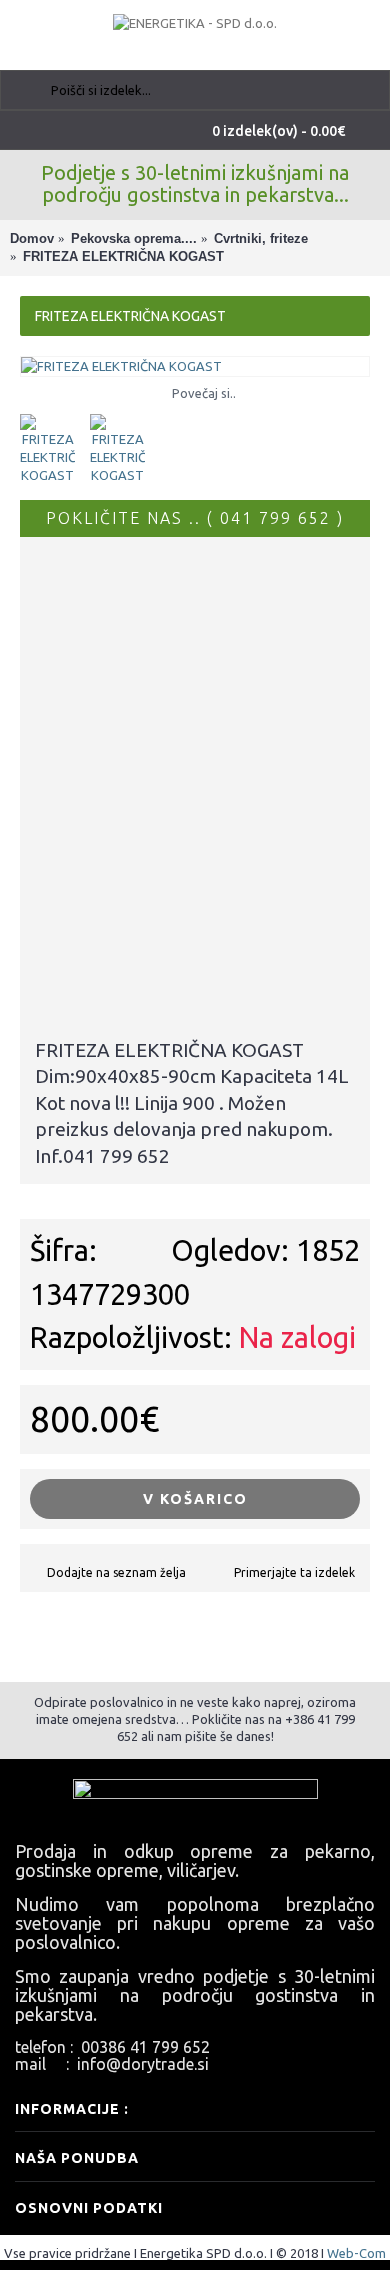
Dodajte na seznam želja (116, 1572)
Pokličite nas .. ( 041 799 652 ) (195, 518)
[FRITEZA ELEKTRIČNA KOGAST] (195, 366)
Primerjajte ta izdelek (294, 1572)
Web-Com (356, 2253)
